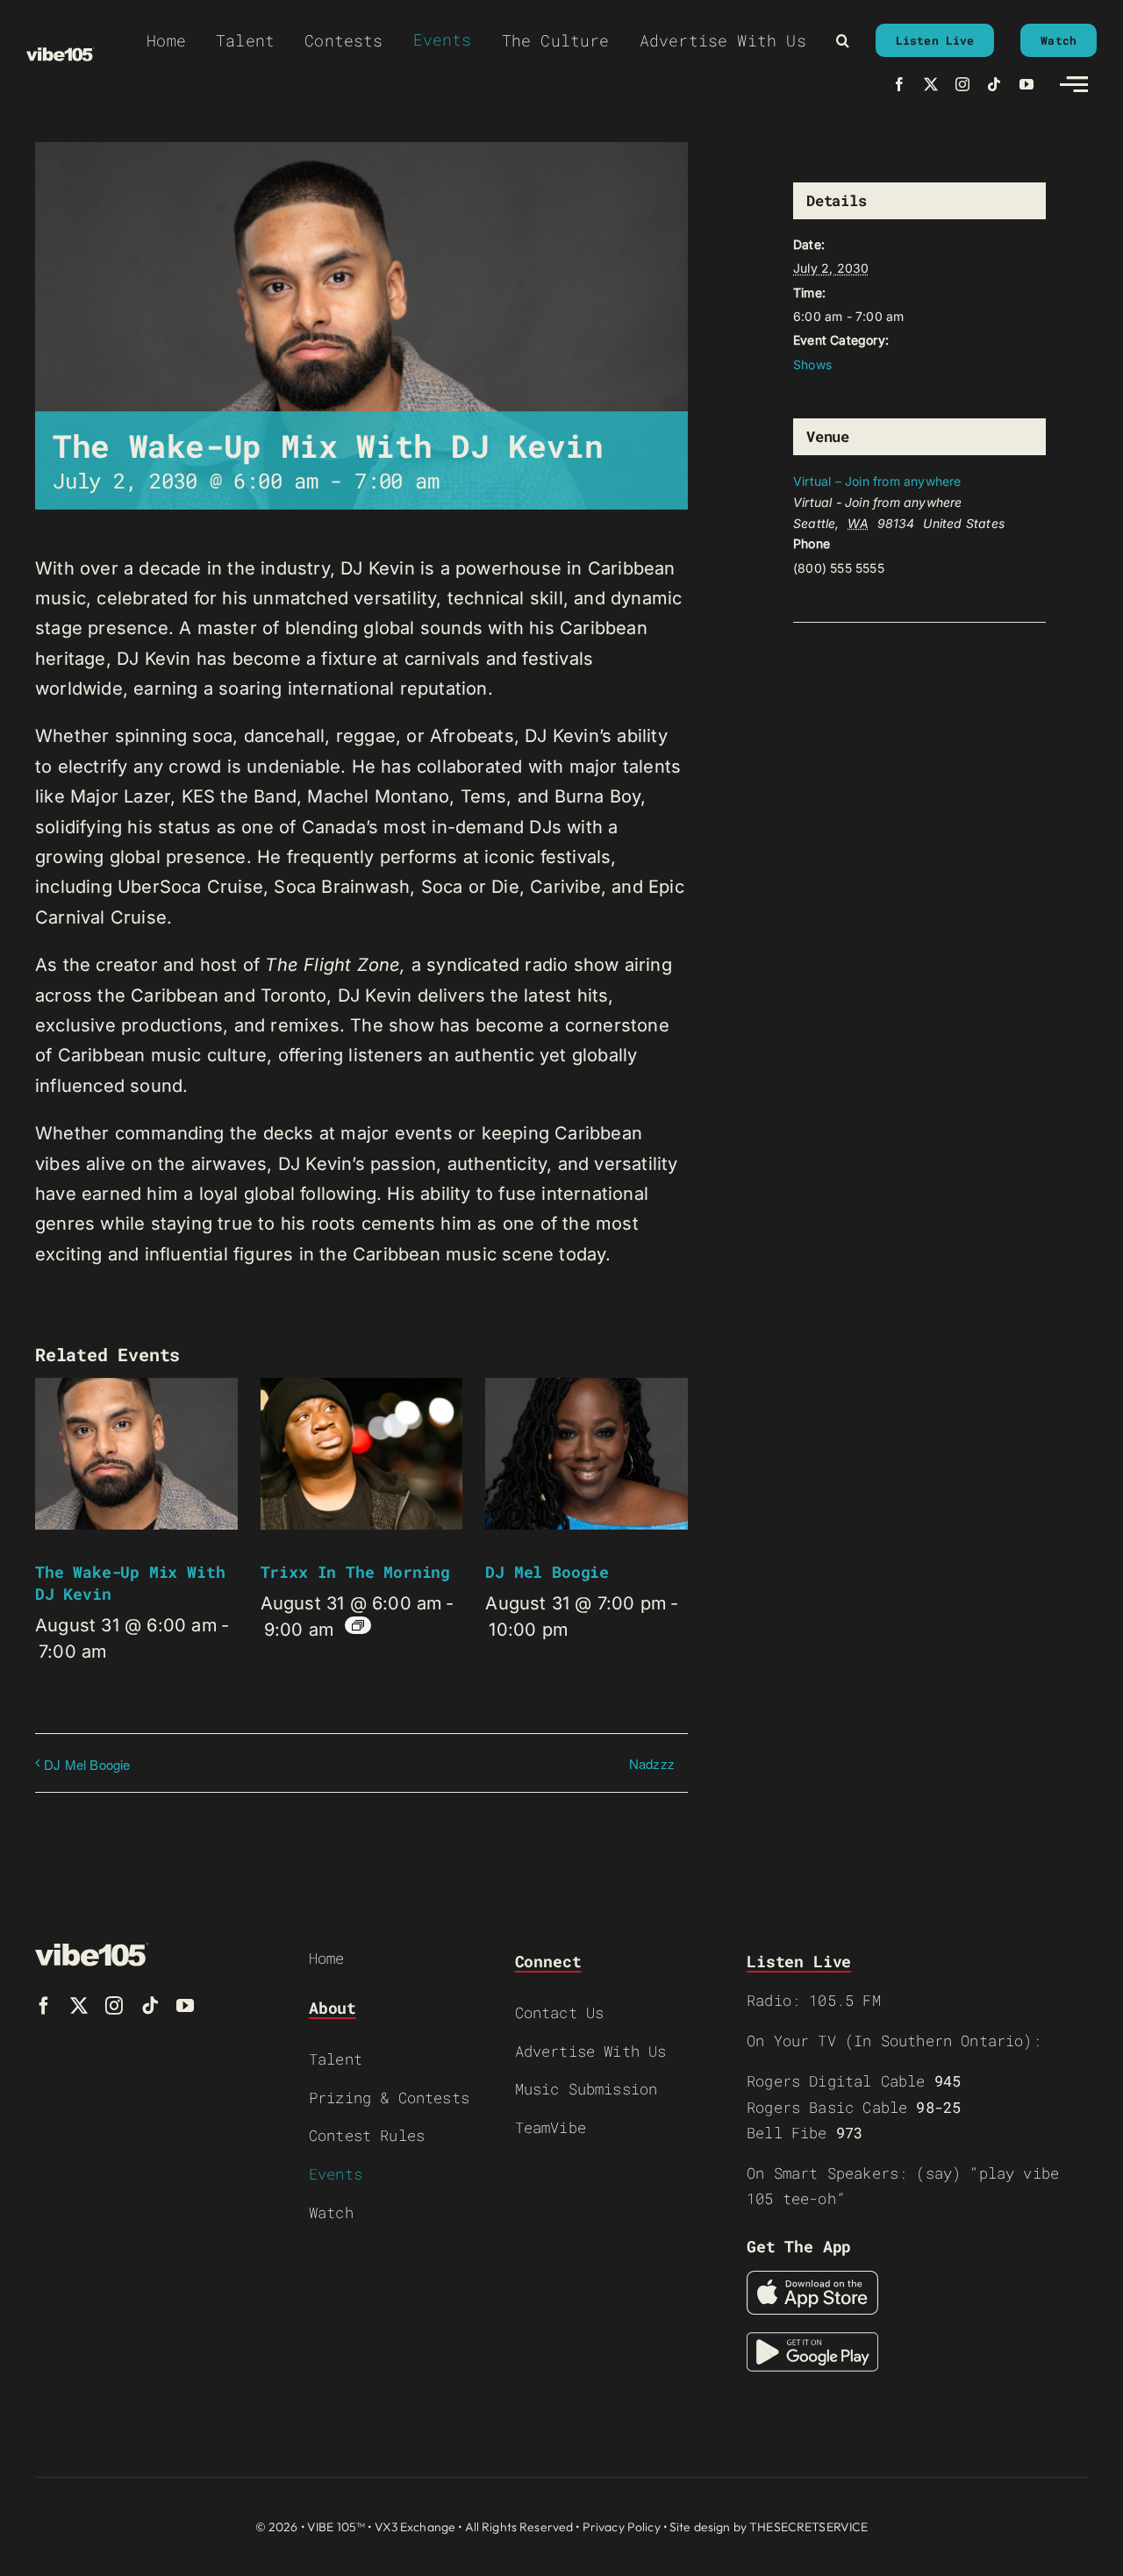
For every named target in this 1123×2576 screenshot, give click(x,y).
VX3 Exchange (415, 2527)
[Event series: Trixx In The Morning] (358, 1625)
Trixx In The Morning (355, 1572)
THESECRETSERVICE (808, 2527)
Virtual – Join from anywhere (877, 481)
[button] (843, 40)
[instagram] (962, 84)
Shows (812, 364)
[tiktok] (994, 84)
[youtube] (1026, 84)
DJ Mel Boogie (547, 1572)
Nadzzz (652, 1763)
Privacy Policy (622, 2527)
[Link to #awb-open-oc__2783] (1074, 84)
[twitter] (931, 84)
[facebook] (899, 84)
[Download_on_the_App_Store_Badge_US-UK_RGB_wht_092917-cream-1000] (812, 2280)
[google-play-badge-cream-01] (812, 2341)
